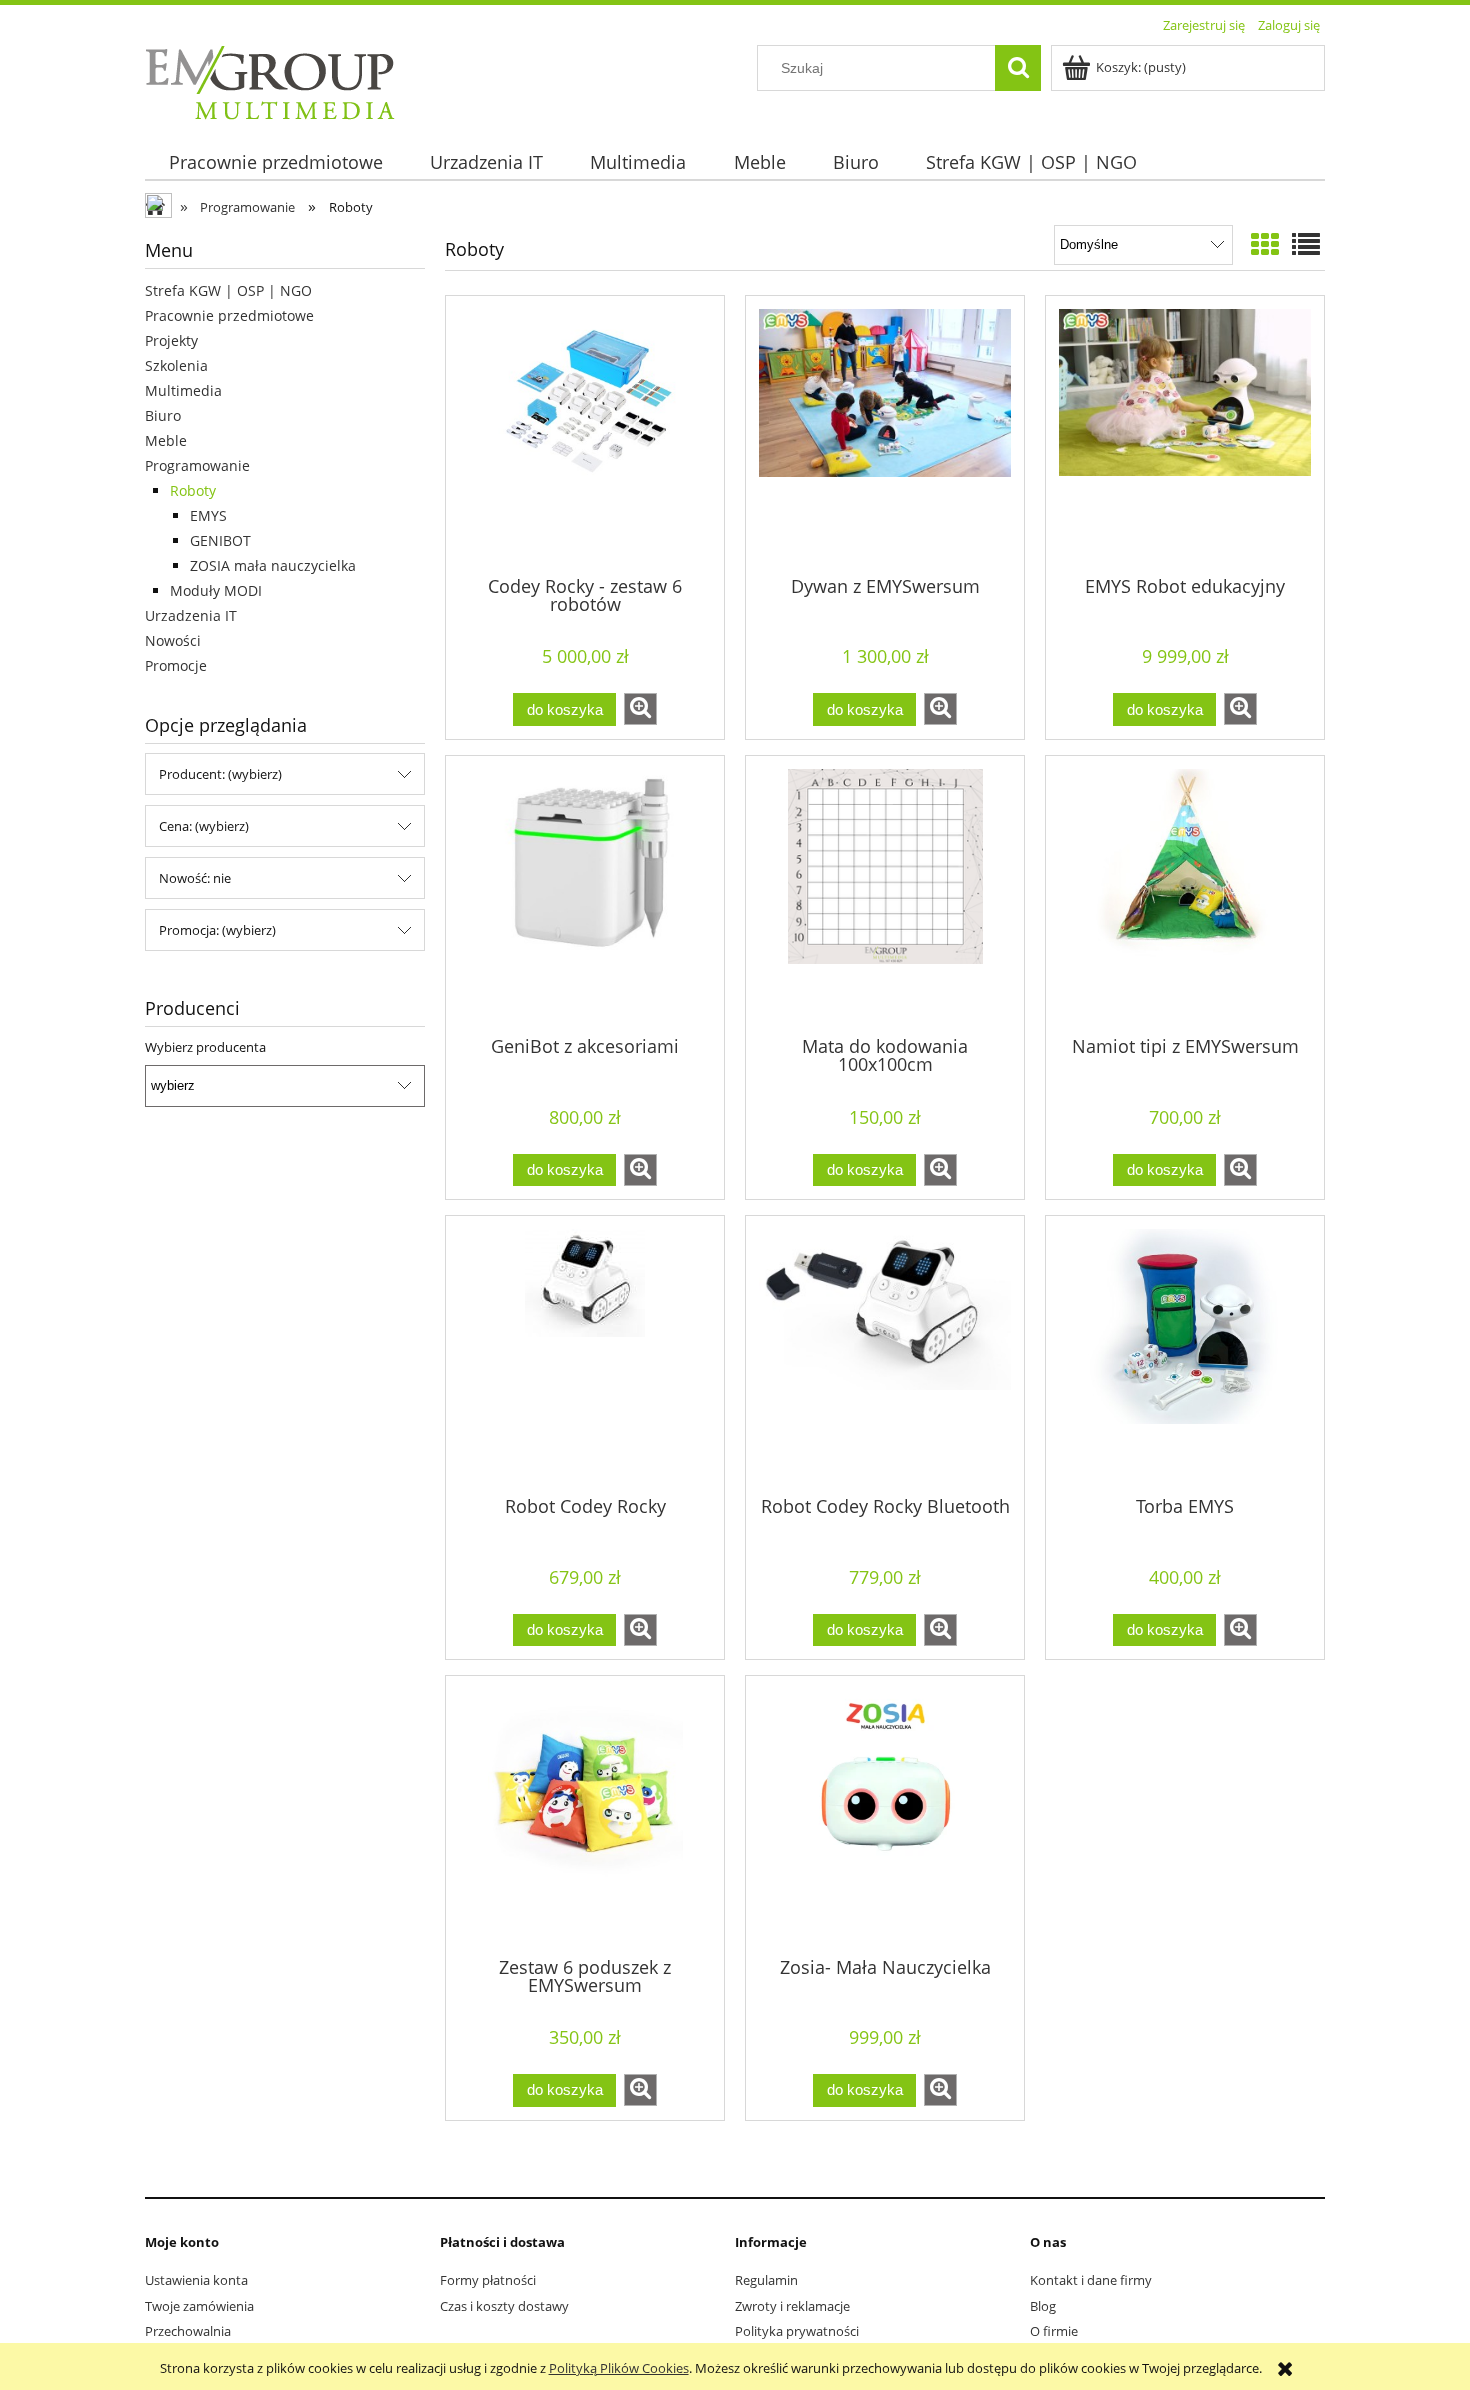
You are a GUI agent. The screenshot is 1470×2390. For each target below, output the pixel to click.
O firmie (1054, 2331)
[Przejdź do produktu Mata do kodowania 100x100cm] (885, 894)
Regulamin (766, 2280)
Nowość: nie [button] (195, 878)
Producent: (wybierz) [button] (220, 774)
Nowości (173, 640)
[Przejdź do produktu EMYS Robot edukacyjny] (1185, 434)
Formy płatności (488, 2280)
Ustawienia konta (196, 2280)
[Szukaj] (1018, 68)
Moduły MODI (216, 590)
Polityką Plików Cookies (619, 2368)
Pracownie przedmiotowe (229, 315)
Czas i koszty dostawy (504, 2306)
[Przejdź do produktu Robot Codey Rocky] (585, 1354)
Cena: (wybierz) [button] (204, 826)
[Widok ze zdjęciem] (1265, 244)
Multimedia (183, 390)
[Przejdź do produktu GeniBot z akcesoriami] (585, 894)
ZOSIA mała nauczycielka (273, 565)
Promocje (176, 665)
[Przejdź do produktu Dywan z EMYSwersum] (885, 434)
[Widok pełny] (1306, 244)
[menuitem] (275, 162)
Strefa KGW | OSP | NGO (228, 290)
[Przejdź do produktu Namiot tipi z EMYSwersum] (1185, 894)
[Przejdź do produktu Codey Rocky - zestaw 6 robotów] (585, 434)
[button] (640, 709)
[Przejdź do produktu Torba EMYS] (1185, 1354)
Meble (166, 440)
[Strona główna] (270, 79)
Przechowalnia (188, 2331)
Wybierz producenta (205, 1047)
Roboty (193, 490)
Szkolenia (176, 365)
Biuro (163, 415)
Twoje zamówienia (199, 2306)
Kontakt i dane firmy (1091, 2280)
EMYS (208, 515)
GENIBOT (220, 540)
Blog (1043, 2306)
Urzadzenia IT (191, 615)
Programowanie (197, 465)
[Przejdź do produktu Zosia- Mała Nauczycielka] (885, 1814)
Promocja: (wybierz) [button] (217, 930)
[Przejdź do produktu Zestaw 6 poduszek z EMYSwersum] (585, 1814)
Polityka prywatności (797, 2331)
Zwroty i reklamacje (792, 2306)
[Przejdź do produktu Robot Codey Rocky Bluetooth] (885, 1354)
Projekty (171, 340)
